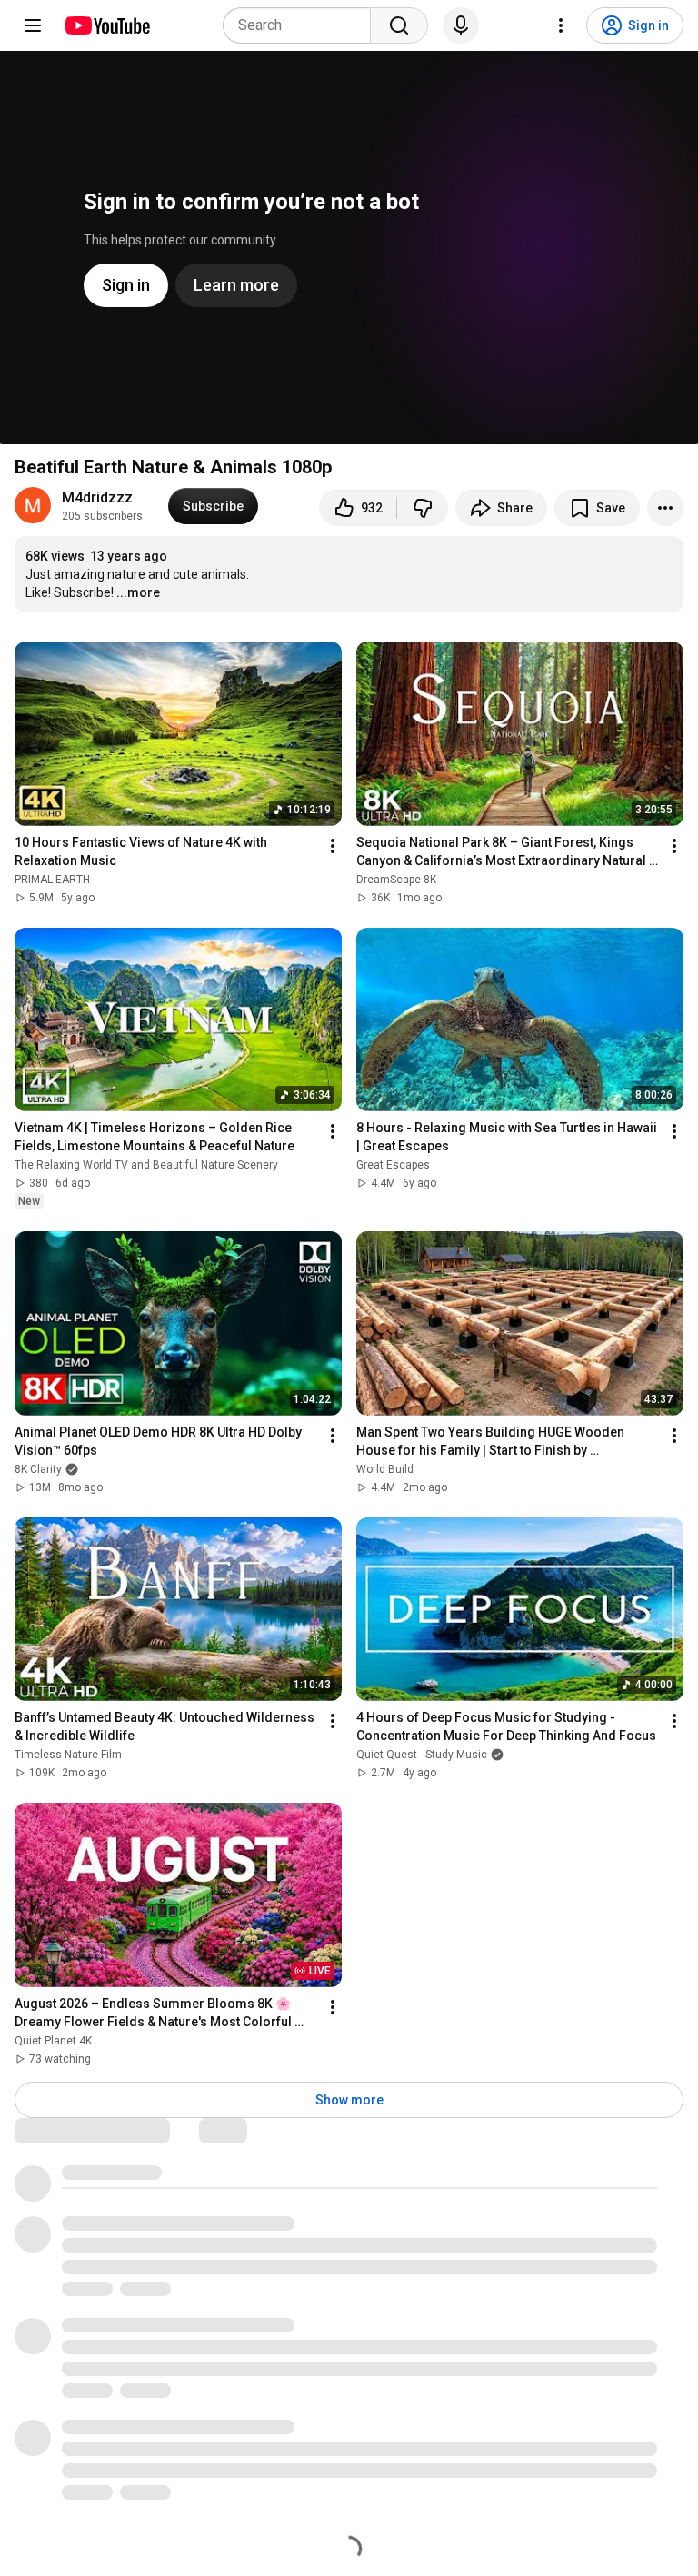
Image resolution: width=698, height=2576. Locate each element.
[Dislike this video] (423, 508)
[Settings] (561, 25)
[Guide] (33, 25)
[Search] (399, 25)
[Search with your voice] (461, 25)
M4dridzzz (97, 497)
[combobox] (302, 25)
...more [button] (138, 592)
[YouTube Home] (107, 25)
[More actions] (665, 508)
